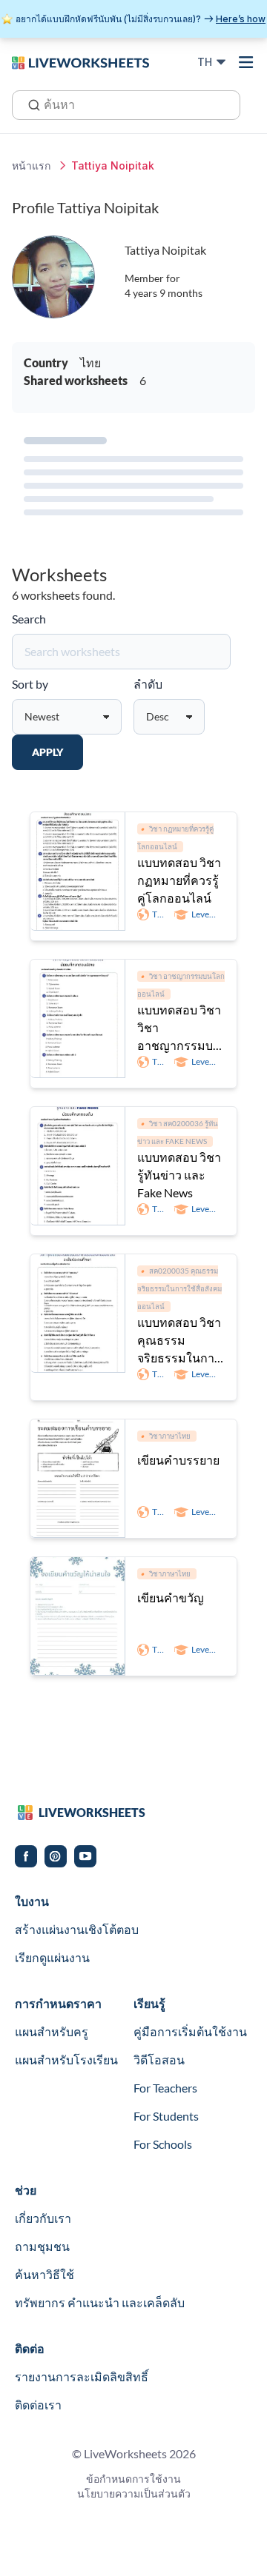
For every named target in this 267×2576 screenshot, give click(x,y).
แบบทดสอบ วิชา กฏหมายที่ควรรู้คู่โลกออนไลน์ (179, 880)
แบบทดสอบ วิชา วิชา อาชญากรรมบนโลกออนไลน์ (179, 1028)
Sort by (30, 684)
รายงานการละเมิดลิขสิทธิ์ (82, 2376)
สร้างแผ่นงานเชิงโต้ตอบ (77, 1929)
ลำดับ (148, 684)
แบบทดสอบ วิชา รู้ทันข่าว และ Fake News (179, 1175)
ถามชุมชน (42, 2246)
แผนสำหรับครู (52, 2031)
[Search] (30, 104)
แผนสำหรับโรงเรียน (66, 2060)
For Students (166, 2116)
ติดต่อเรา (38, 2405)
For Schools (163, 2144)
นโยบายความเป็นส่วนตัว (134, 2493)
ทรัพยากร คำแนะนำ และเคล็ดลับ (100, 2302)
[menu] (246, 62)
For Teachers (165, 2088)
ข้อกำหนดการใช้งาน (133, 2479)
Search (29, 619)
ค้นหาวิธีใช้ (44, 2274)
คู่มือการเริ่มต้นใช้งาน (190, 2031)
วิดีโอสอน (159, 2060)
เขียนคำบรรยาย (178, 1460)
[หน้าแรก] (80, 61)
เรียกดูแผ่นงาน (52, 1957)
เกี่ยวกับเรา (43, 2218)
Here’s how (241, 19)
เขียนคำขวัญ (171, 1598)
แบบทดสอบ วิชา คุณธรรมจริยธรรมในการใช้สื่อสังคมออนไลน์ (179, 1341)
